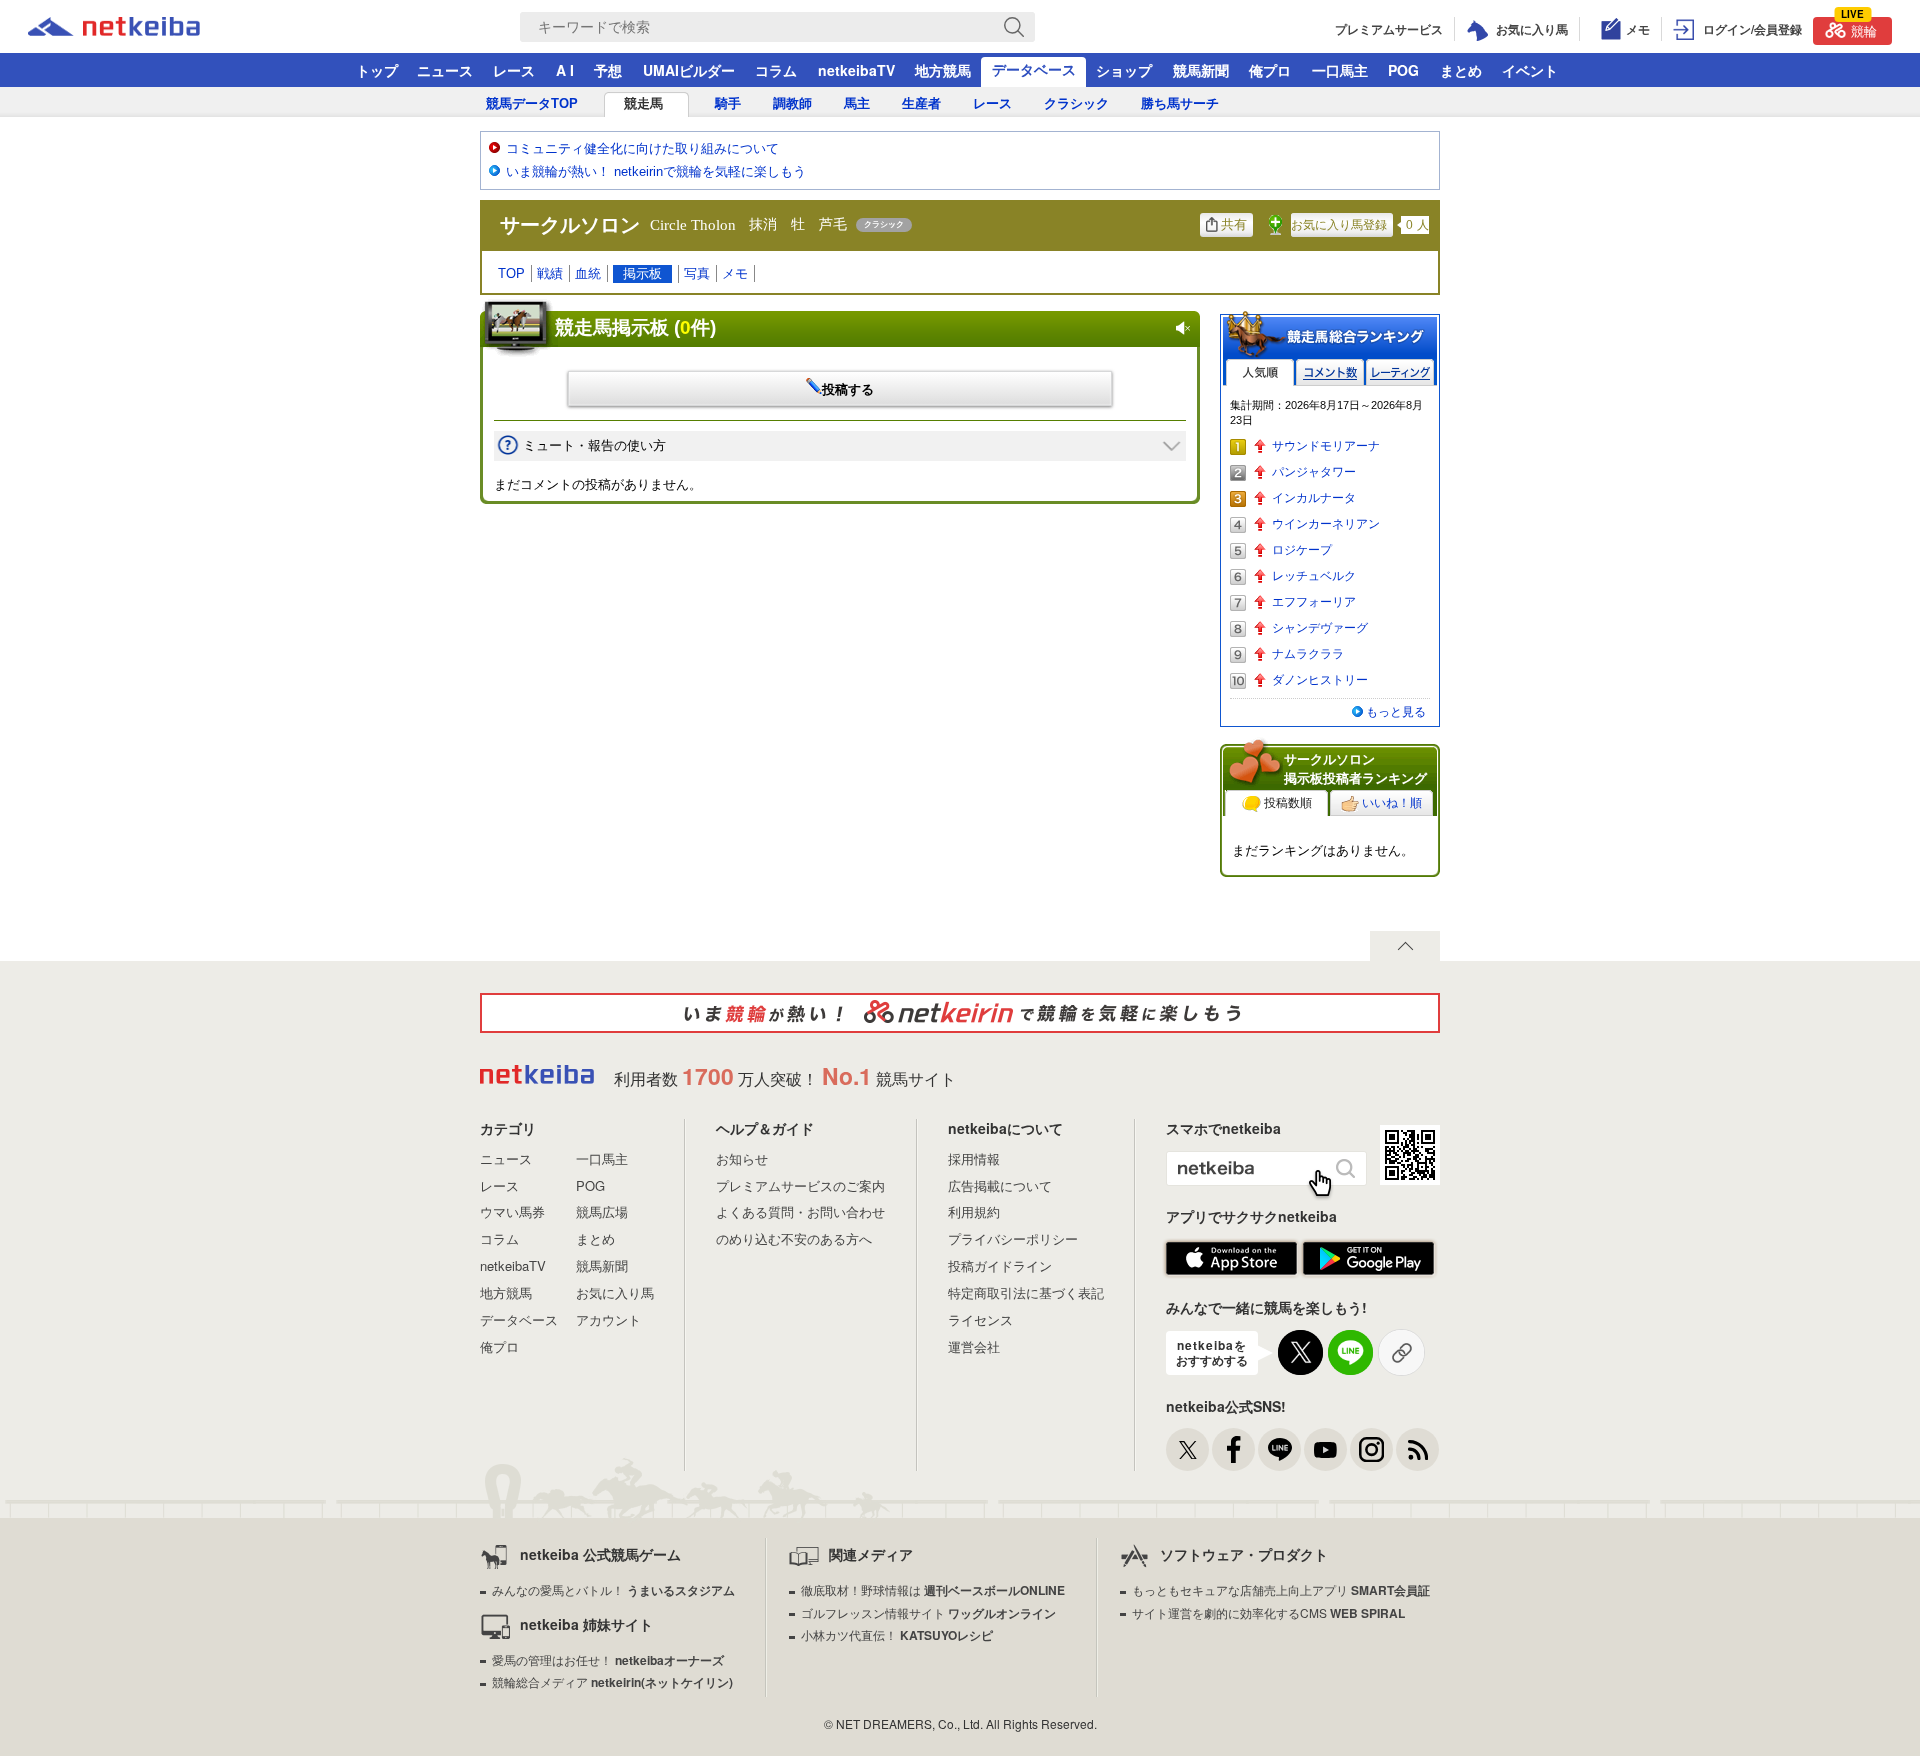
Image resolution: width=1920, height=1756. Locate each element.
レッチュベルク (1314, 576)
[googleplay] (1368, 1259)
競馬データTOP (532, 103)
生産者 (921, 103)
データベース (1034, 69)
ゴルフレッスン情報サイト (928, 1612)
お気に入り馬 (615, 1292)
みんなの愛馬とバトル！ (613, 1589)
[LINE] (1279, 1449)
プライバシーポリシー (1013, 1238)
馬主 (857, 103)
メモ (735, 273)
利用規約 (974, 1211)
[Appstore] (1231, 1259)
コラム (776, 70)
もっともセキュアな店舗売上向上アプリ (1281, 1589)
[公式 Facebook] (1233, 1449)
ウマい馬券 (512, 1211)
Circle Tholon (693, 225)
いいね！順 (1392, 803)
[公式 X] (1187, 1449)
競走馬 (643, 103)
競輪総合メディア (612, 1681)
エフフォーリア (1314, 602)
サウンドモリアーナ (1326, 446)
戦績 (550, 273)
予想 (608, 70)
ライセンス (980, 1319)
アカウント (608, 1319)
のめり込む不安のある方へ (794, 1238)
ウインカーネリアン (1326, 524)
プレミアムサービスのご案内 (800, 1185)
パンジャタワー (1314, 472)
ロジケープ (1302, 550)
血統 (588, 273)
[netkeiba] (139, 27)
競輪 (1859, 28)
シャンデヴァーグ (1320, 628)
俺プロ (1270, 70)
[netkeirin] (960, 1013)
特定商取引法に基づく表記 (1026, 1292)
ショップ (1124, 70)
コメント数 (1330, 372)
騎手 (728, 103)
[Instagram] (1371, 1449)
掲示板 (642, 273)
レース (514, 70)
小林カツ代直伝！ (897, 1634)
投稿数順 (1288, 803)
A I (565, 70)
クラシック (1076, 103)
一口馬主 (1340, 70)
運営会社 (974, 1346)
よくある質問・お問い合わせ (800, 1211)
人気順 (1260, 372)
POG (1403, 70)
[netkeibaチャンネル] (1325, 1449)
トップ (377, 70)
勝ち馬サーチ (1180, 103)
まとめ (1461, 70)
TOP (511, 273)
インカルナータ (1314, 498)
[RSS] (1417, 1449)
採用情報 (974, 1158)
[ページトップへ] (1405, 946)
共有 (1234, 224)
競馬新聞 (1201, 70)
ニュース (445, 70)
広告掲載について (1000, 1185)
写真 (697, 273)
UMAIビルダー (689, 70)
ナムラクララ (1308, 654)
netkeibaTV (856, 70)
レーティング (1400, 372)
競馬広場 (602, 1211)
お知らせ (742, 1158)
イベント (1530, 70)
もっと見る (1396, 712)
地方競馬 (943, 70)
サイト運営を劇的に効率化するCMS (1268, 1612)
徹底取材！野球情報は (933, 1589)
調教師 (792, 103)
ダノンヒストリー (1320, 680)
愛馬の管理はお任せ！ (608, 1659)
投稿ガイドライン (1000, 1265)
